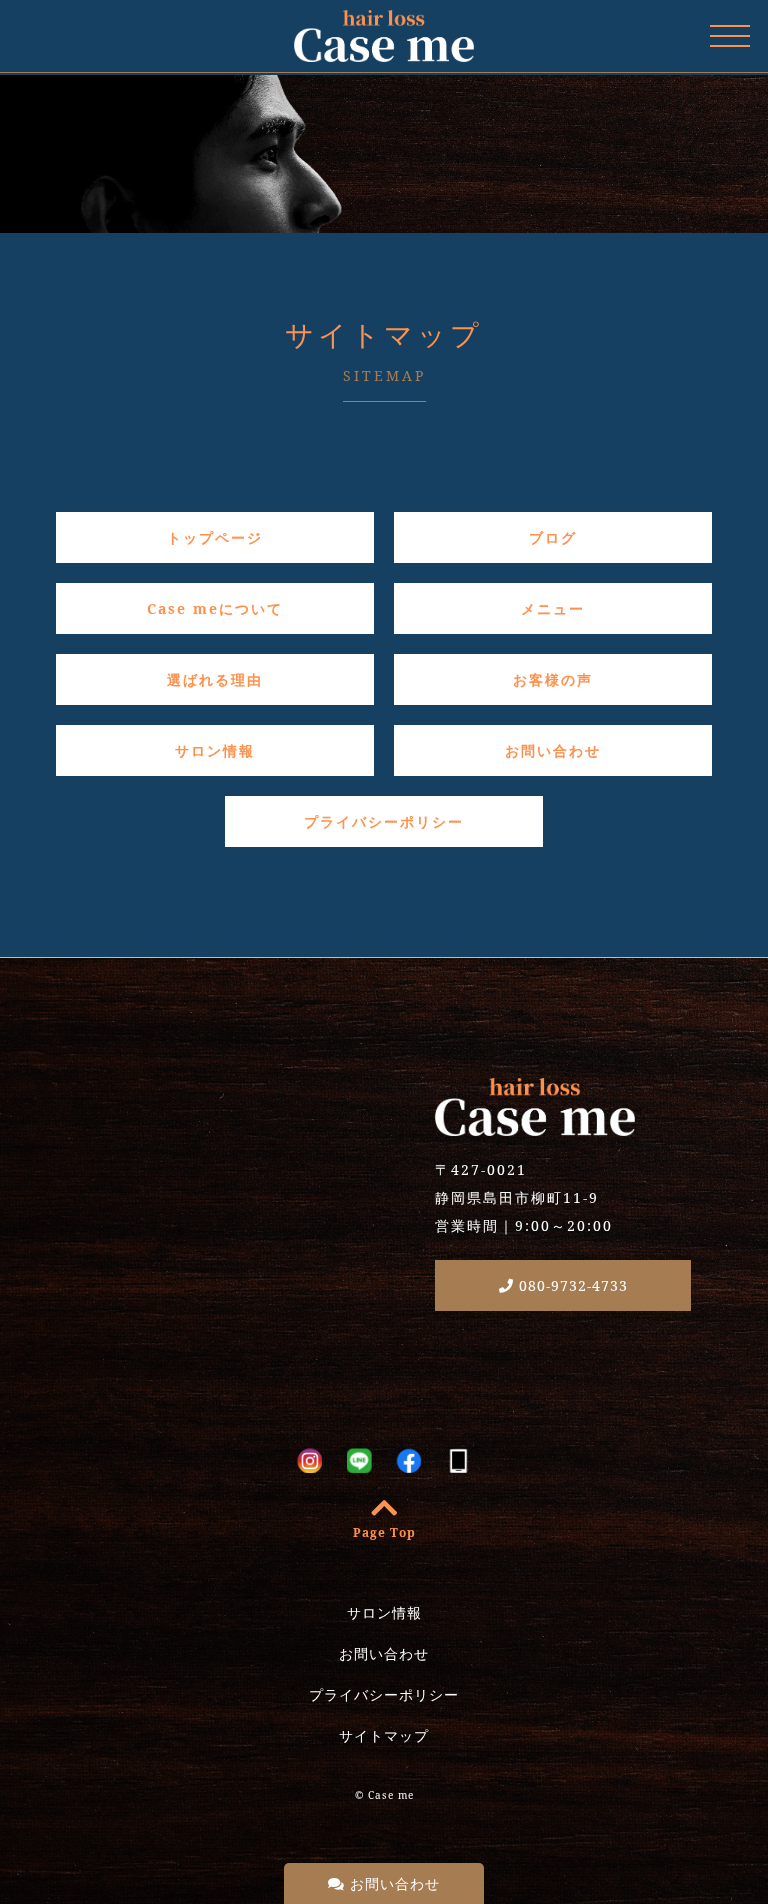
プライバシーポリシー (384, 821)
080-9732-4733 (571, 1285)
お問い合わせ (392, 1883)
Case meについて (215, 608)
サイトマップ (384, 1735)
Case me (391, 1795)
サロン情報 (215, 750)
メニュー (553, 608)
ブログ (553, 537)
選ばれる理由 (215, 679)
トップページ (215, 537)
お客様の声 (553, 679)
